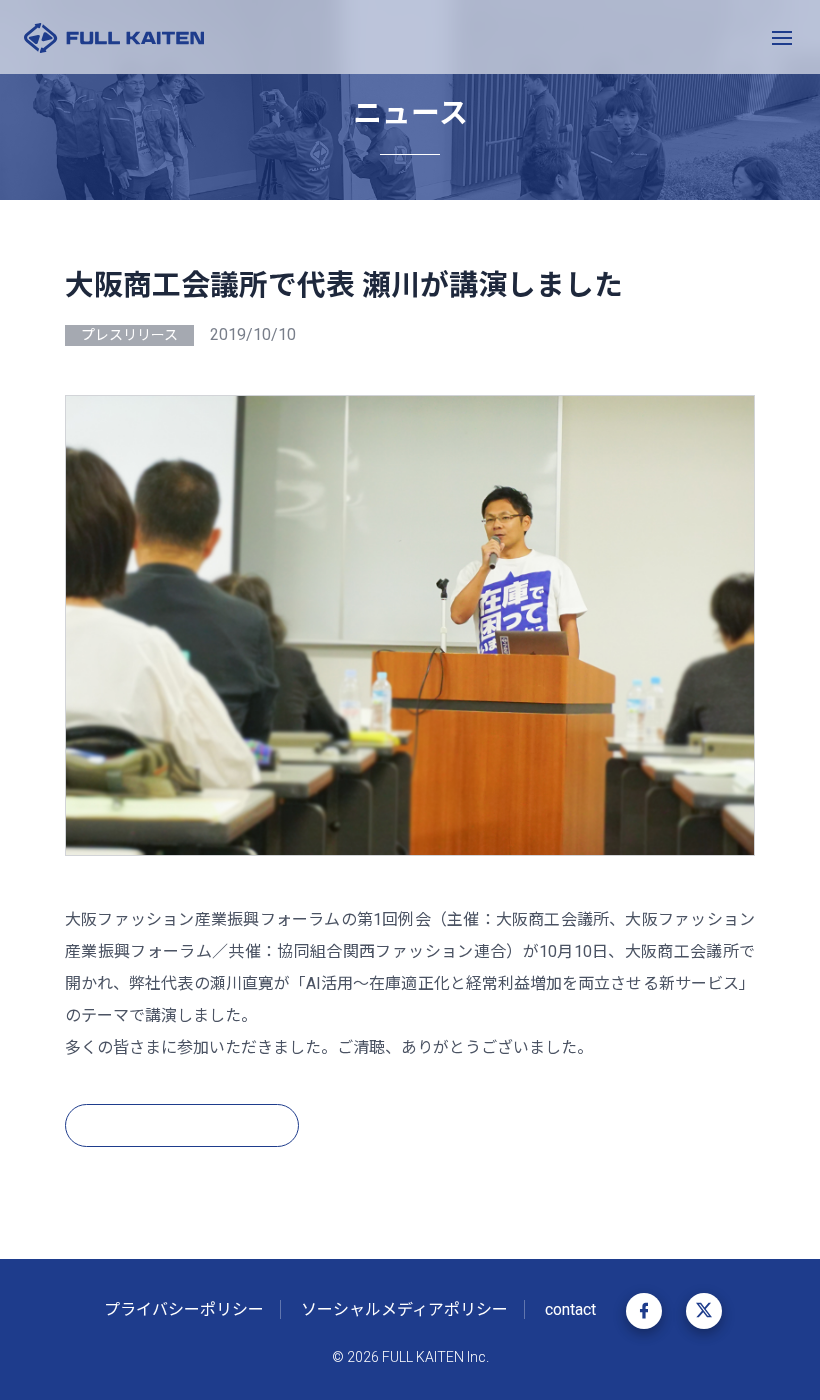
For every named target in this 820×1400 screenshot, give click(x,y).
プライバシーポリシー (184, 1309)
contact (570, 1309)
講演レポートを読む (170, 1124)
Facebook (644, 1311)
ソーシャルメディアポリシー (404, 1309)
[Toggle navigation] (782, 37)
